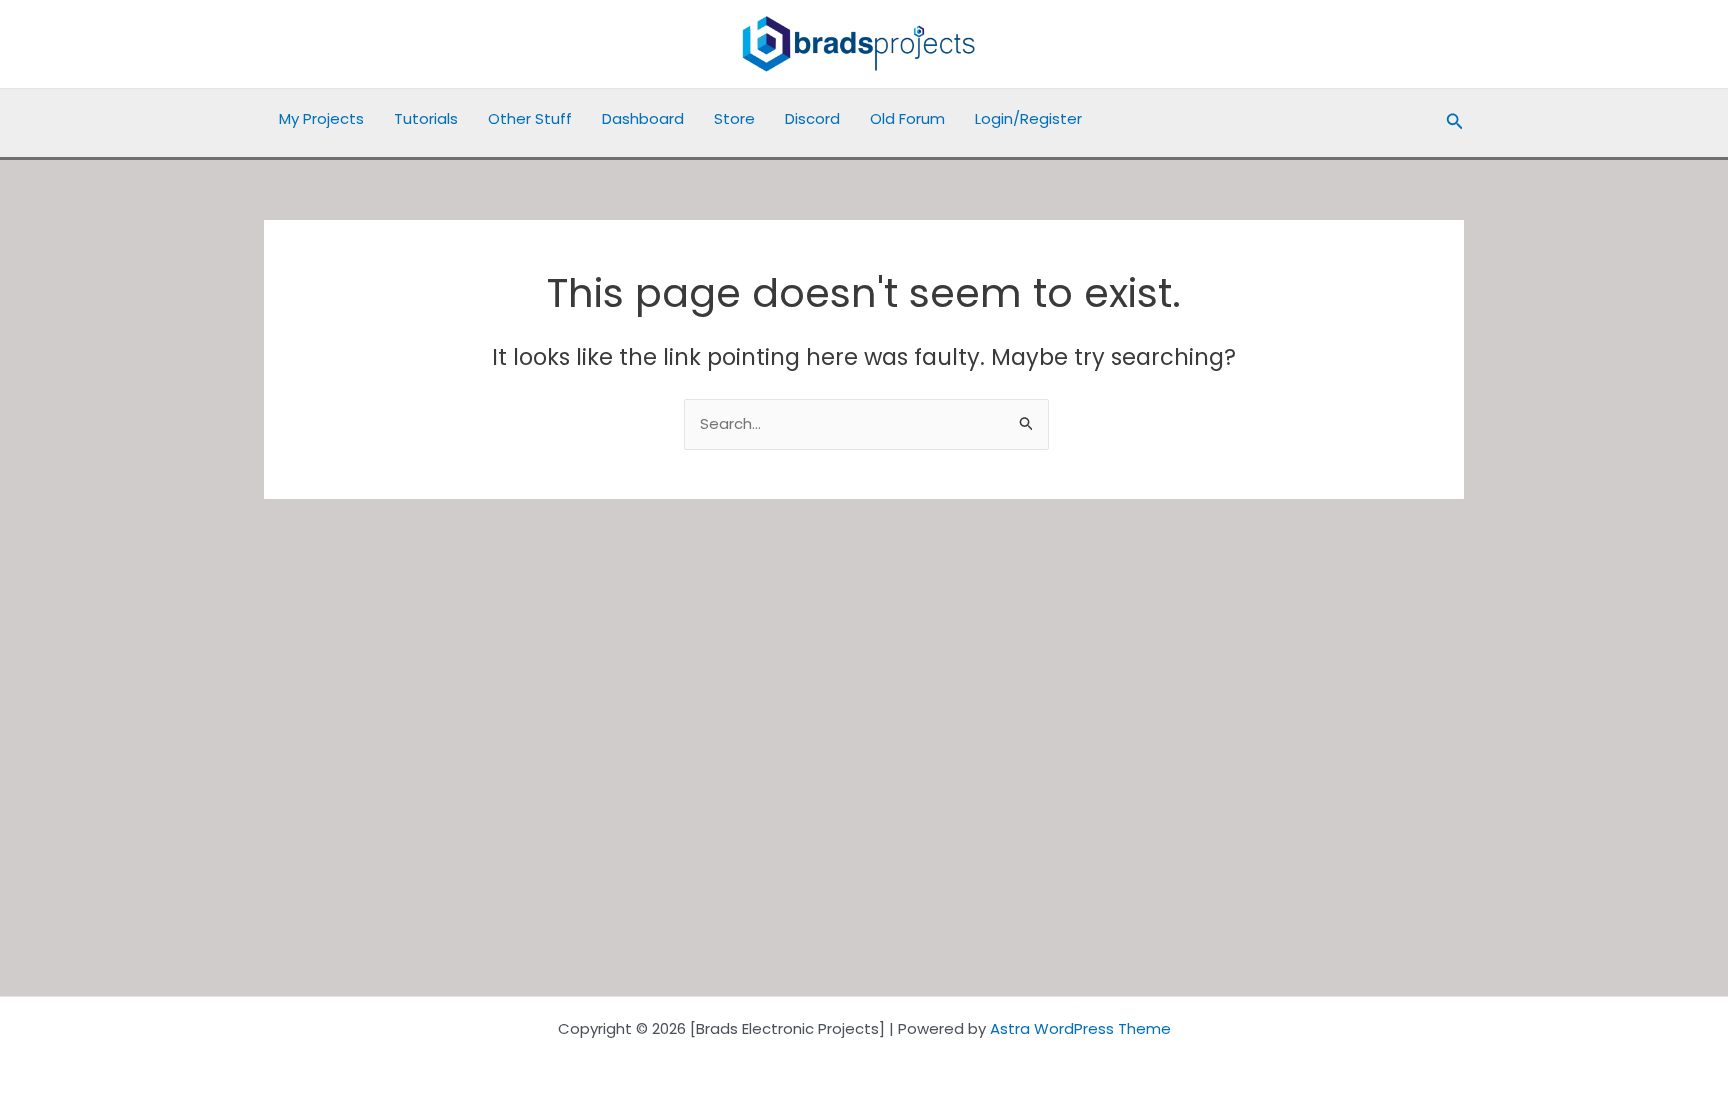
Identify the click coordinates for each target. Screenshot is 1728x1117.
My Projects (321, 118)
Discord (812, 118)
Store (734, 118)
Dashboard (643, 118)
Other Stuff (530, 118)
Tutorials (426, 118)
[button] (1455, 123)
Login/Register (1028, 118)
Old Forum (907, 118)
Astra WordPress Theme (1080, 1028)
